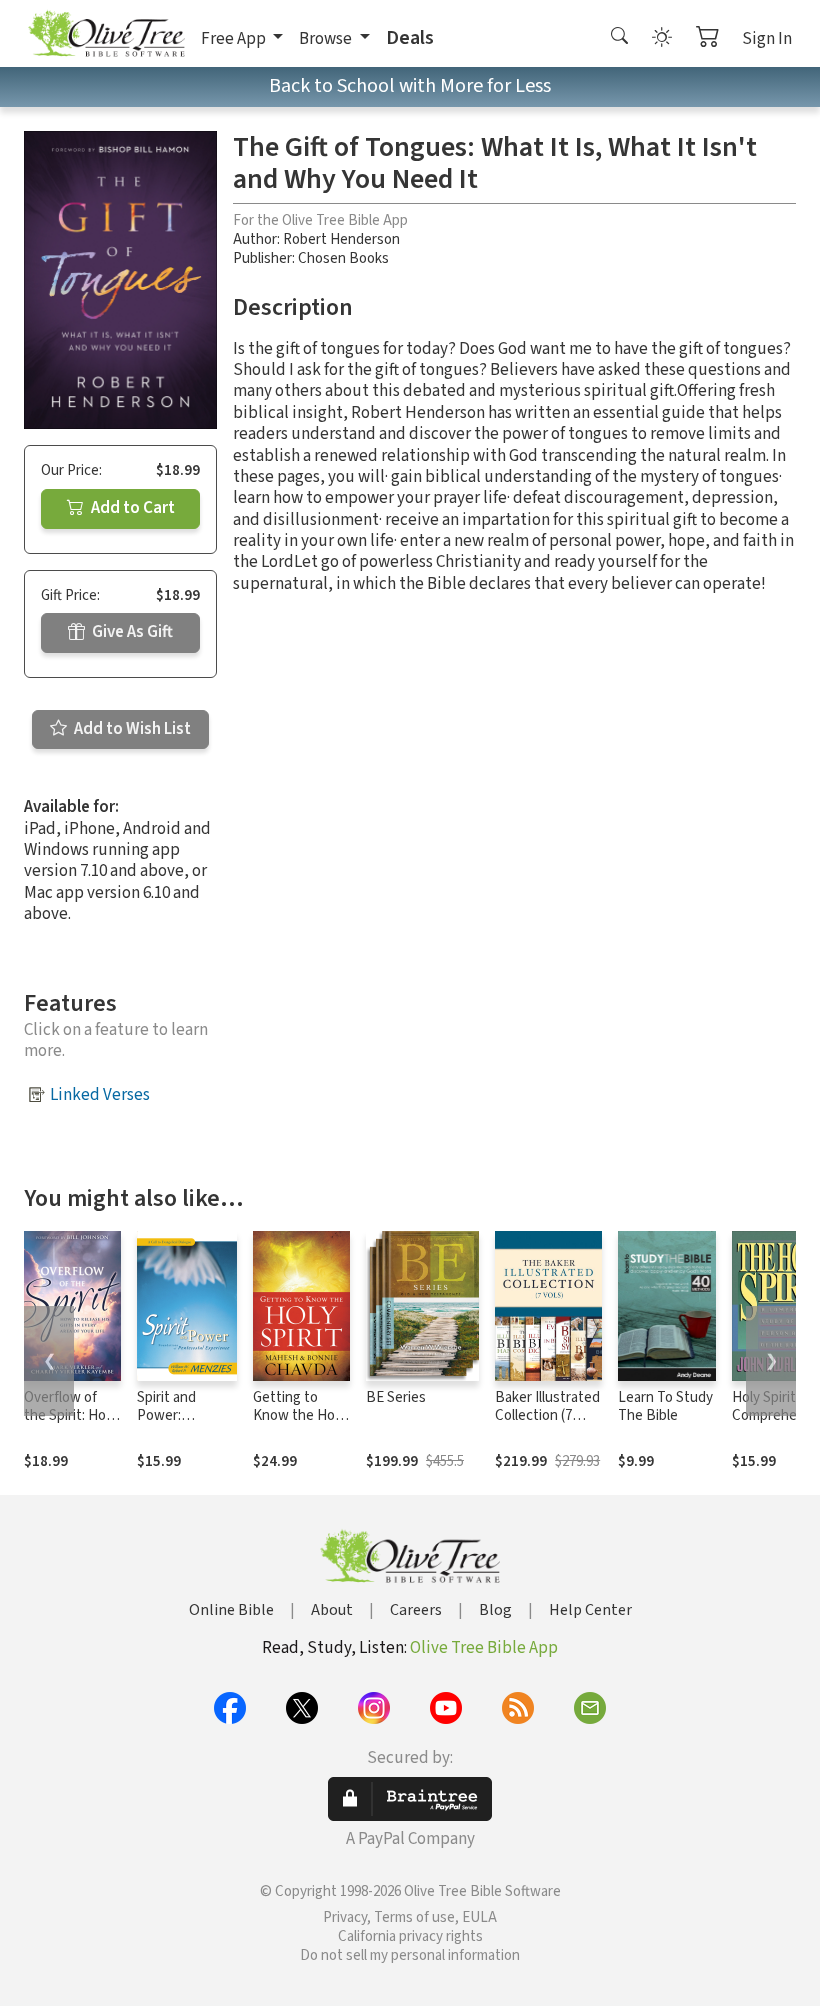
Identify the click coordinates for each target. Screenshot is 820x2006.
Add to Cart (131, 508)
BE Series (396, 1397)
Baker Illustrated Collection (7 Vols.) (547, 1416)
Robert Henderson (341, 239)
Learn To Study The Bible (665, 1407)
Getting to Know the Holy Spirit (299, 1416)
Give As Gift (131, 632)
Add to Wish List (131, 729)
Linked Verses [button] (100, 1095)
